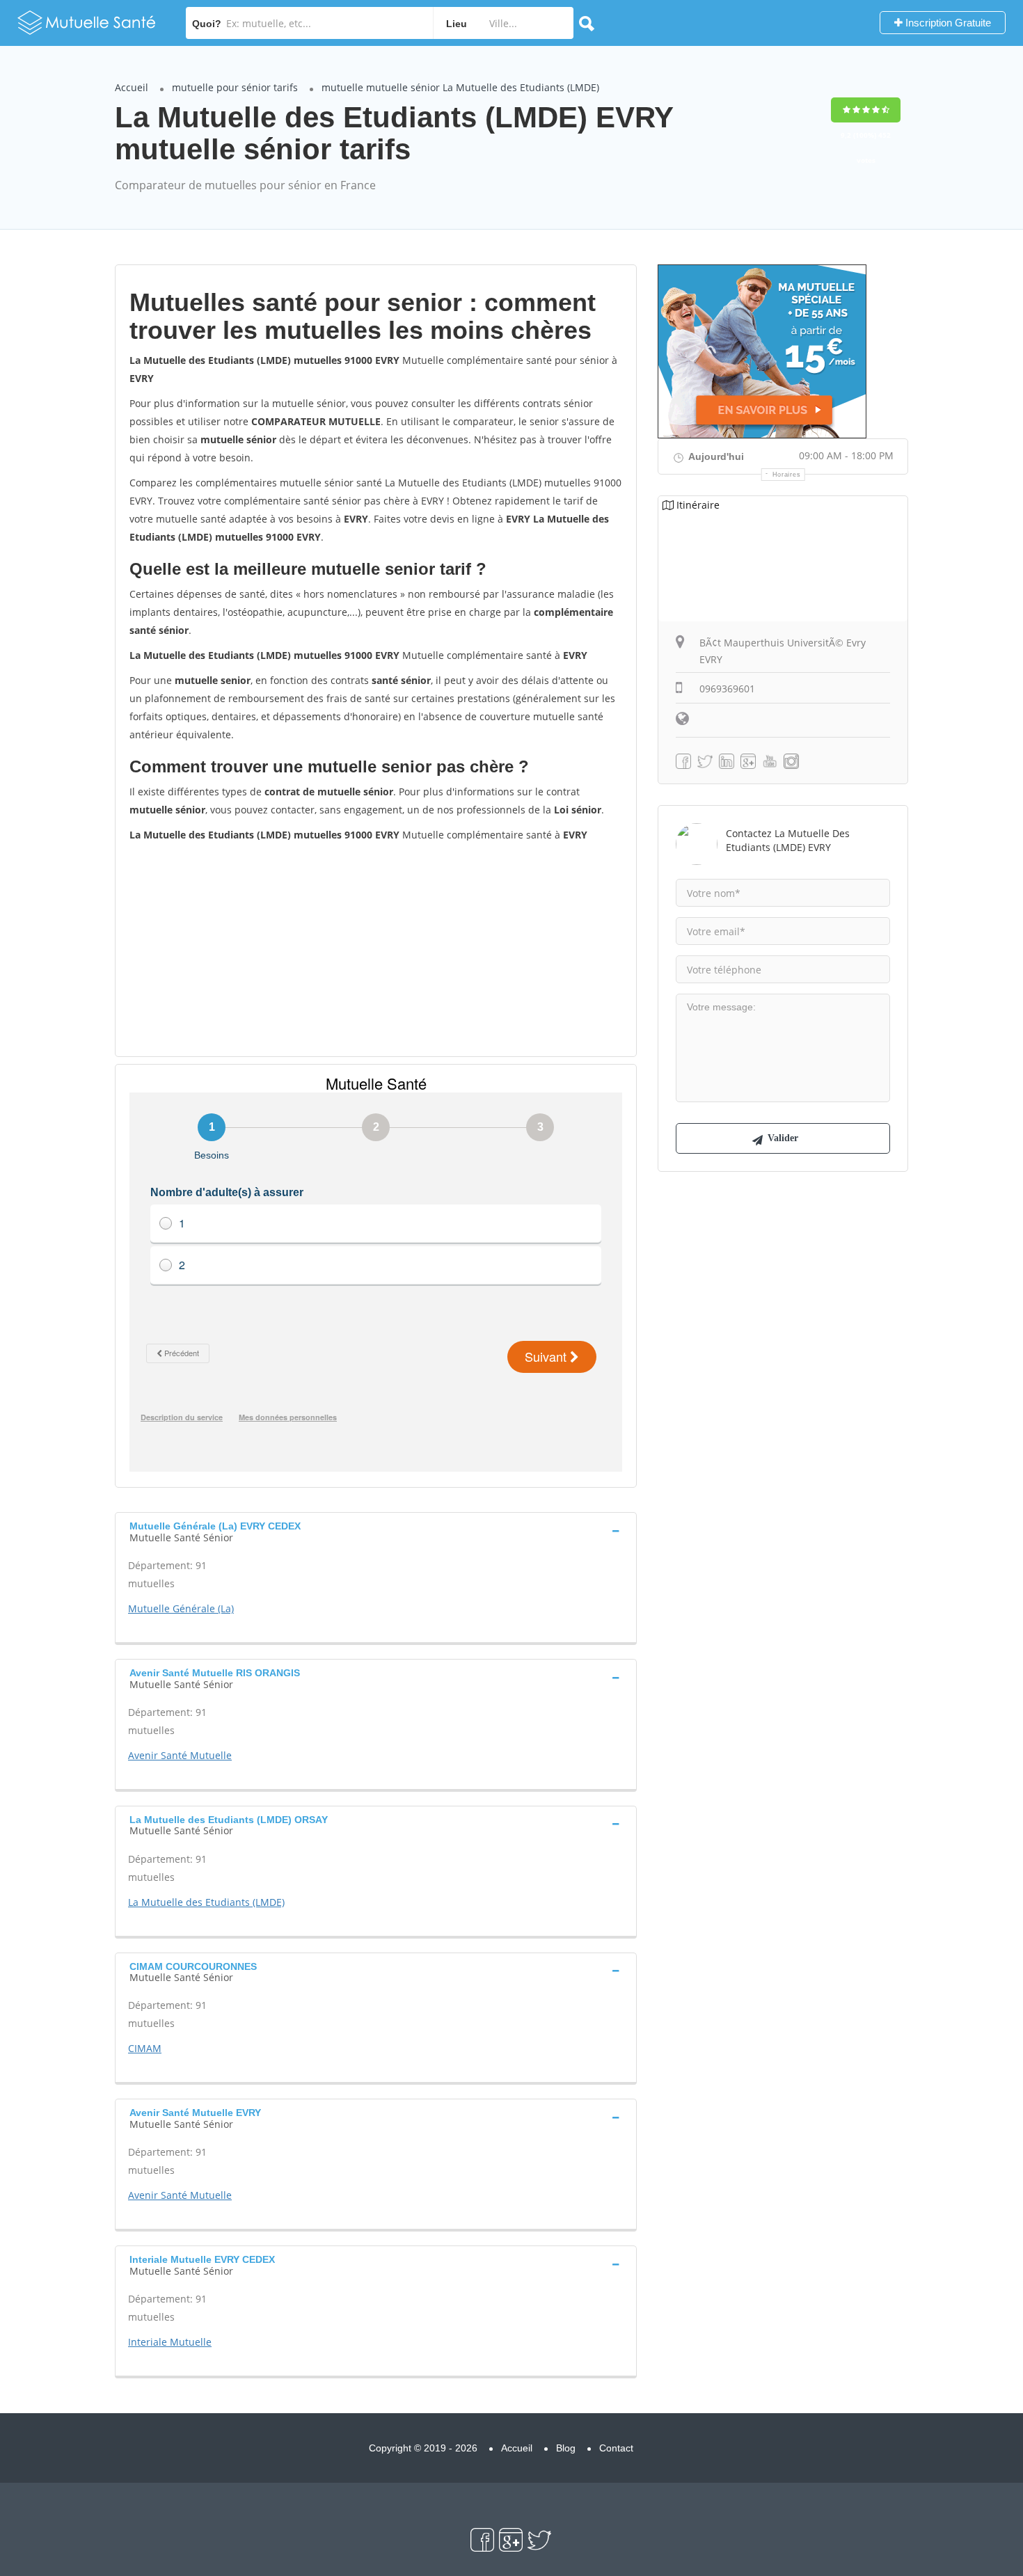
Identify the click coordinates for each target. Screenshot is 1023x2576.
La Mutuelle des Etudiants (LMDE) (206, 1902)
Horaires (787, 475)
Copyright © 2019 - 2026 (423, 2448)
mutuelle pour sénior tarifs (235, 87)
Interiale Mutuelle (170, 2342)
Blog (566, 2448)
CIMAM (145, 2048)
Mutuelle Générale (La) (181, 1608)
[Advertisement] (376, 948)
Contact (616, 2448)
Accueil (132, 87)
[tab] (376, 1530)
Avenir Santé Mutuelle (180, 1755)
